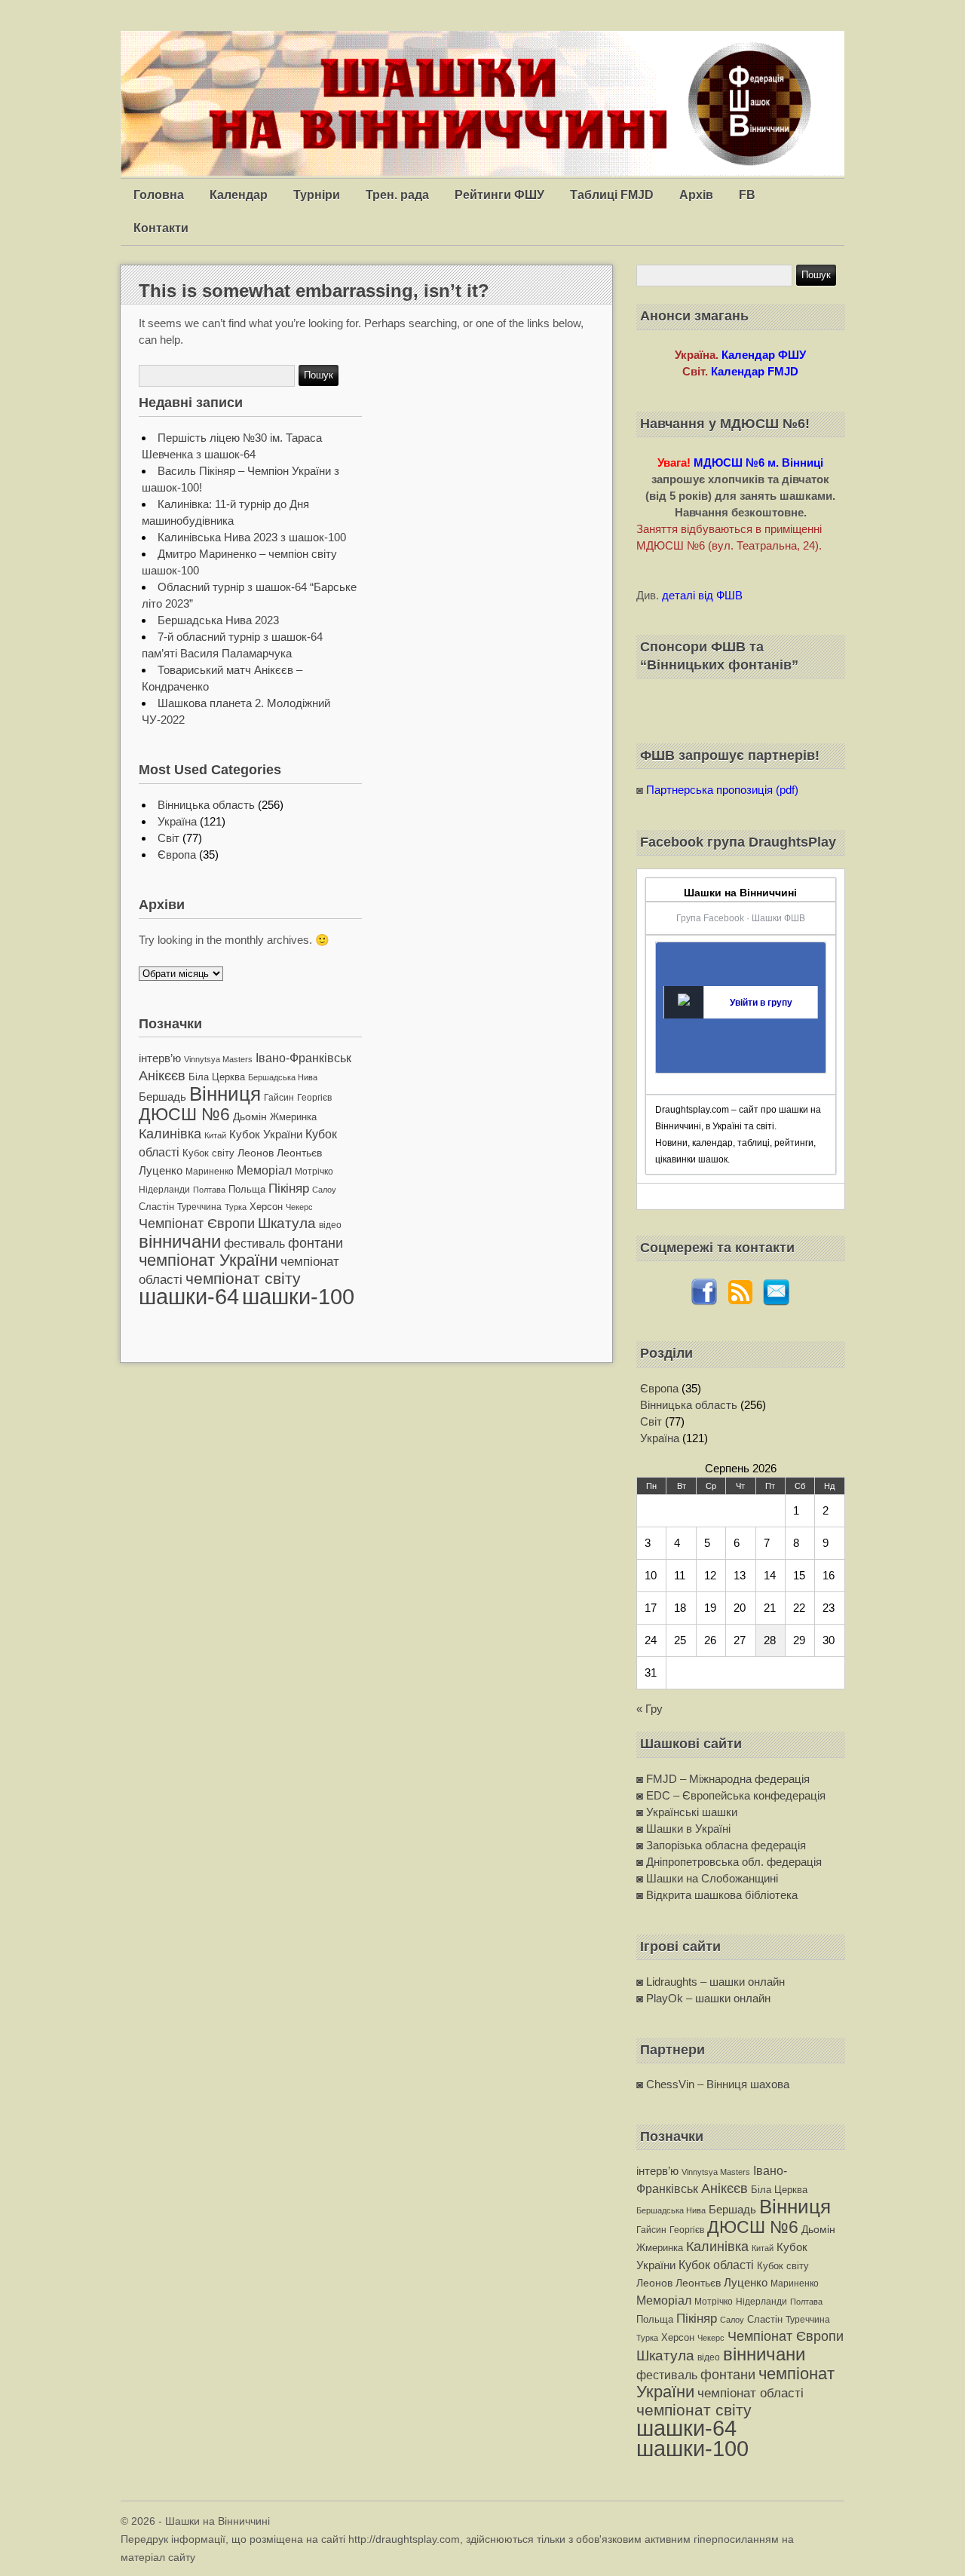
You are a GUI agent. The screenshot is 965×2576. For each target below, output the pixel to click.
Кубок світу (208, 1153)
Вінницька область (206, 805)
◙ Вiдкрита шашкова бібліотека (717, 1895)
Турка (236, 1207)
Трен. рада (397, 195)
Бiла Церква (217, 1077)
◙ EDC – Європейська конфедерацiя (731, 1795)
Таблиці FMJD (612, 195)
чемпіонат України (208, 1260)
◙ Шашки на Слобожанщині (707, 1878)
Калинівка (170, 1133)
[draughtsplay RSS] (740, 1302)
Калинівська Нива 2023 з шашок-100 (252, 537)
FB (747, 195)
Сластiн (156, 1207)
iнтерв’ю (160, 1058)
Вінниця (225, 1094)
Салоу (324, 1190)
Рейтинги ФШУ (499, 195)
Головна (159, 195)
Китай (215, 1135)
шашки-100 (298, 1297)
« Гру (649, 1709)
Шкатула (287, 1223)
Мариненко (210, 1172)
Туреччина (199, 1207)
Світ (168, 838)
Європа (177, 855)
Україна (177, 821)
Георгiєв (314, 1098)
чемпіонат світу (243, 1278)
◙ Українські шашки (687, 1812)
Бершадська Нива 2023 (218, 620)
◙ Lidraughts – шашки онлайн (711, 1982)
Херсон (266, 1207)
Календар (239, 195)
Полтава (209, 1190)
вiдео (330, 1225)
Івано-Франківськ (303, 1058)
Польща (247, 1189)
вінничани (180, 1241)
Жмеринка (293, 1117)
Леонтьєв (299, 1153)
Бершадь (162, 1097)
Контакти (161, 228)
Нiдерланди (164, 1190)
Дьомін (250, 1117)
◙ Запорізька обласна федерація (721, 1845)
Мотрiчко (314, 1172)
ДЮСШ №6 (184, 1114)
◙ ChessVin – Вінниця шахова (713, 2084)
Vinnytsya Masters (218, 1059)
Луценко (161, 1170)
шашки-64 (189, 1296)
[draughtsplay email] (777, 1302)
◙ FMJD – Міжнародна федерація (723, 1779)
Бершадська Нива (283, 1077)
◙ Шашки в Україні (683, 1829)
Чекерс (299, 1207)
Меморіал (264, 1170)
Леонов (256, 1153)
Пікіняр (289, 1188)
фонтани (316, 1243)
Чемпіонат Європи (197, 1223)
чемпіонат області (751, 2393)
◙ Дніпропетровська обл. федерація (729, 1862)
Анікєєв (162, 1076)
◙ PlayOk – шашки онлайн (703, 1998)
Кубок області (716, 2265)
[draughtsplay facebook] (704, 1302)
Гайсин (279, 1098)
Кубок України (266, 1135)
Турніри (317, 195)
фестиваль (254, 1243)
